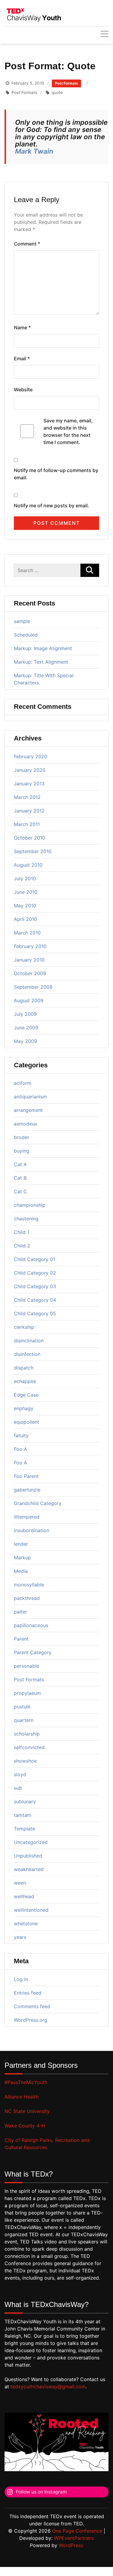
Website (23, 390)
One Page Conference (77, 2531)
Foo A (20, 1449)
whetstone (26, 1923)
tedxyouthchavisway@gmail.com (48, 2387)
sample (22, 621)
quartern (24, 1720)
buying (22, 1151)
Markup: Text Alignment (41, 662)
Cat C (20, 1191)
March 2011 (27, 824)
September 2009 (33, 987)
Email (22, 358)
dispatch (24, 1368)
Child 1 (22, 1232)
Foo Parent (26, 1476)
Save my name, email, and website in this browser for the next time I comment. (68, 431)
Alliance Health (22, 2097)
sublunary (25, 1801)
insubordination (31, 1530)
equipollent (27, 1422)
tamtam (23, 1815)
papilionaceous (31, 1625)
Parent (21, 1639)
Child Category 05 (35, 1313)
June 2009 (26, 1028)
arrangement (28, 1110)
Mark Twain (34, 151)
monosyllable (29, 1585)
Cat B (20, 1178)
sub (18, 1788)
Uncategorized (31, 1842)
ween (20, 1883)
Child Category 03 (35, 1286)
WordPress (71, 2545)
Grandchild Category (38, 1503)
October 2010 (30, 838)
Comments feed (32, 2006)
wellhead (24, 1896)
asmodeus (25, 1124)
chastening (26, 1219)
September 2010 (33, 851)
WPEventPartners (74, 2538)
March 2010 (27, 933)
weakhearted (29, 1869)
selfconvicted (29, 1747)
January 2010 (29, 960)
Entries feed (28, 1993)
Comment (27, 244)
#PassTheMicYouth (26, 2082)
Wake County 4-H (25, 2126)
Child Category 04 (35, 1300)
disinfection (27, 1354)
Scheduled (26, 635)
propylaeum (27, 1693)
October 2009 (30, 973)
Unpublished (28, 1856)
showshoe (25, 1761)
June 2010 (26, 892)
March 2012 (27, 797)
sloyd (20, 1774)
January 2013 (29, 784)
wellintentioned (31, 1910)
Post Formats (66, 83)
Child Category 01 (35, 1259)
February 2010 (30, 946)
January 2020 (30, 770)
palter (20, 1612)
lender (21, 1544)
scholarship (27, 1734)
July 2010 (25, 878)
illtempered (27, 1517)
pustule (22, 1707)
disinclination (29, 1341)
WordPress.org (31, 2020)
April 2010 (25, 919)
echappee (25, 1381)
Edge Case (26, 1395)
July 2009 (25, 1014)
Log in (21, 1979)
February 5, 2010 (28, 83)
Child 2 (22, 1246)
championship (30, 1205)
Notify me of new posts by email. (52, 505)
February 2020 (31, 756)
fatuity (21, 1435)
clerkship (24, 1327)
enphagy (24, 1408)
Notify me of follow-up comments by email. (56, 474)
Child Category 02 (35, 1273)
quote (57, 92)
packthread (27, 1598)
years (20, 1937)
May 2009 (25, 1041)
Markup (22, 1557)
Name (22, 327)
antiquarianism (30, 1097)
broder (22, 1137)
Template (24, 1829)
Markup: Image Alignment (43, 648)
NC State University (27, 2111)
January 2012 (29, 811)
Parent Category (33, 1652)
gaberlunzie (27, 1490)
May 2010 (25, 906)
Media (21, 1571)
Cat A (20, 1164)
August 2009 (29, 1000)
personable (27, 1666)
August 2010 (28, 865)
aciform (23, 1083)
